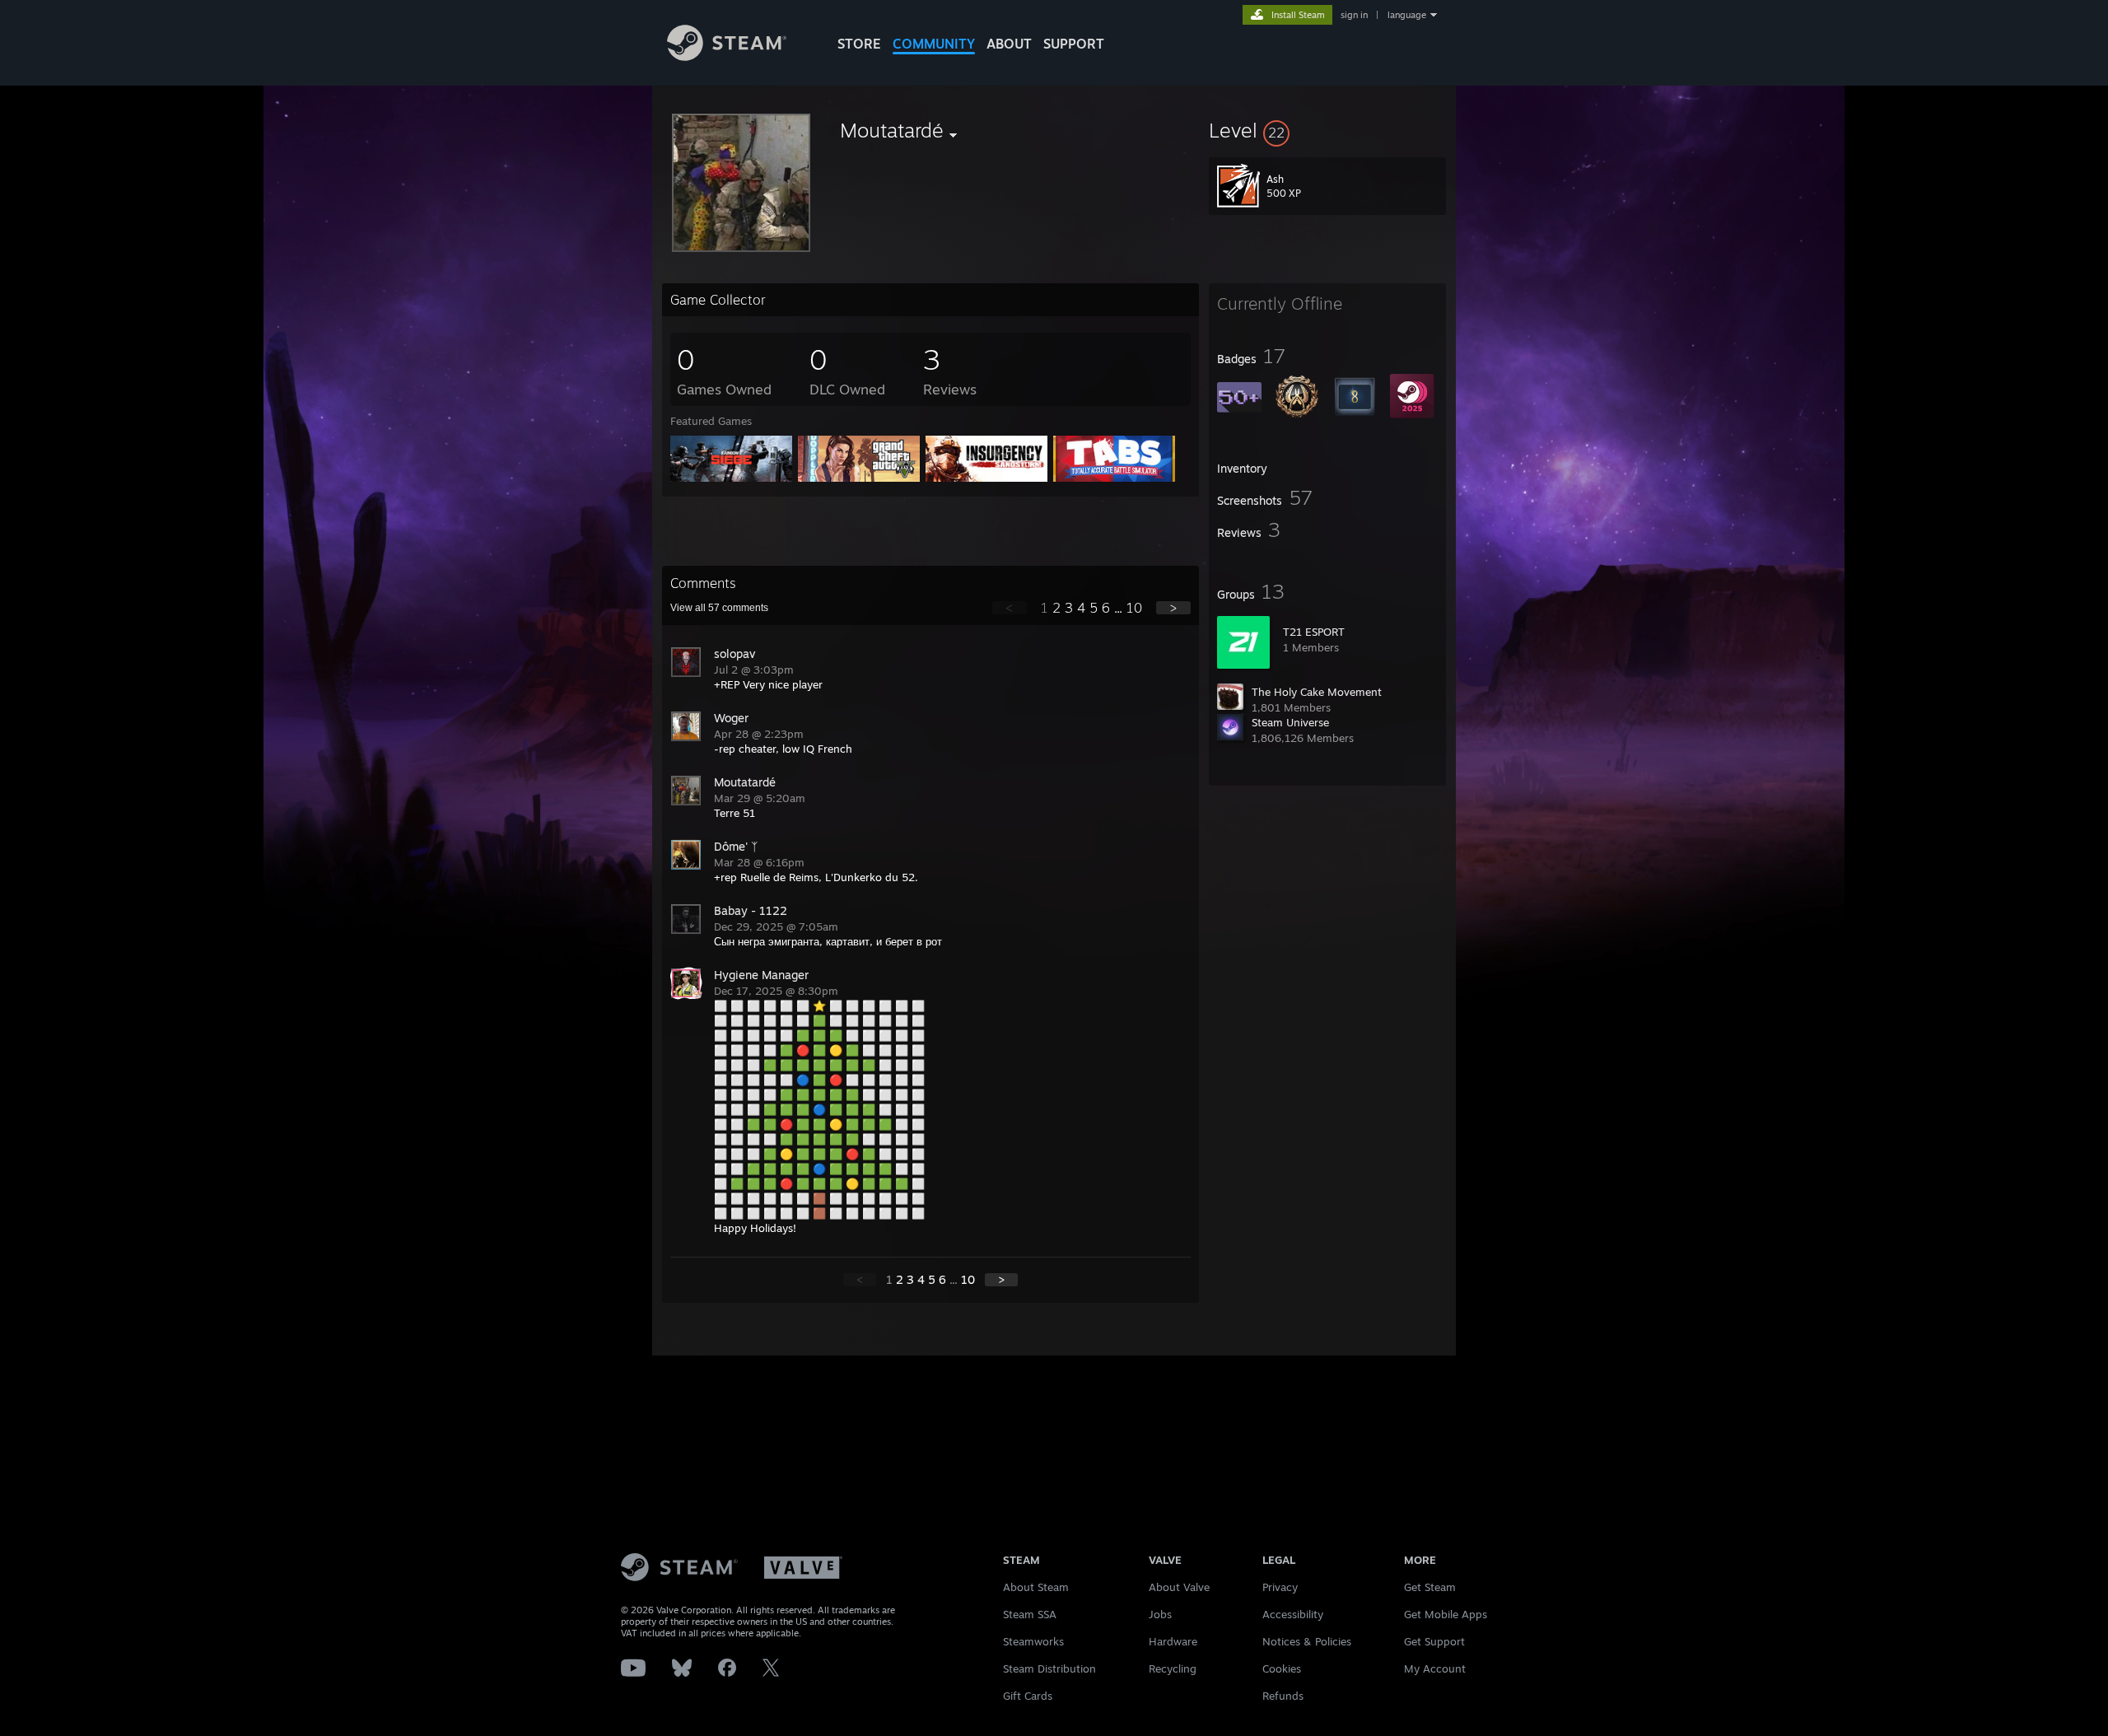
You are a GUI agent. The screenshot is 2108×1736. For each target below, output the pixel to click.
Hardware (1173, 1641)
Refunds (1283, 1696)
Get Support (1434, 1641)
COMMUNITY (934, 44)
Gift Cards (1028, 1696)
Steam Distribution (1049, 1668)
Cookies (1282, 1668)
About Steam (1036, 1587)
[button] (1327, 130)
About (1009, 44)
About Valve (1179, 1587)
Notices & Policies (1307, 1641)
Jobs (1160, 1614)
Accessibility (1293, 1614)
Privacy (1280, 1587)
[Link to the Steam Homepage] (727, 56)
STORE (859, 44)
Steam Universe (1290, 722)
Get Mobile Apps (1446, 1614)
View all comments (719, 608)
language (1407, 15)
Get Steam (1430, 1587)
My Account (1435, 1668)
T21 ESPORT (1314, 632)
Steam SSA (1030, 1614)
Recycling (1173, 1668)
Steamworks (1033, 1641)
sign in (1354, 15)
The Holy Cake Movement (1317, 692)
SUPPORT (1074, 44)
